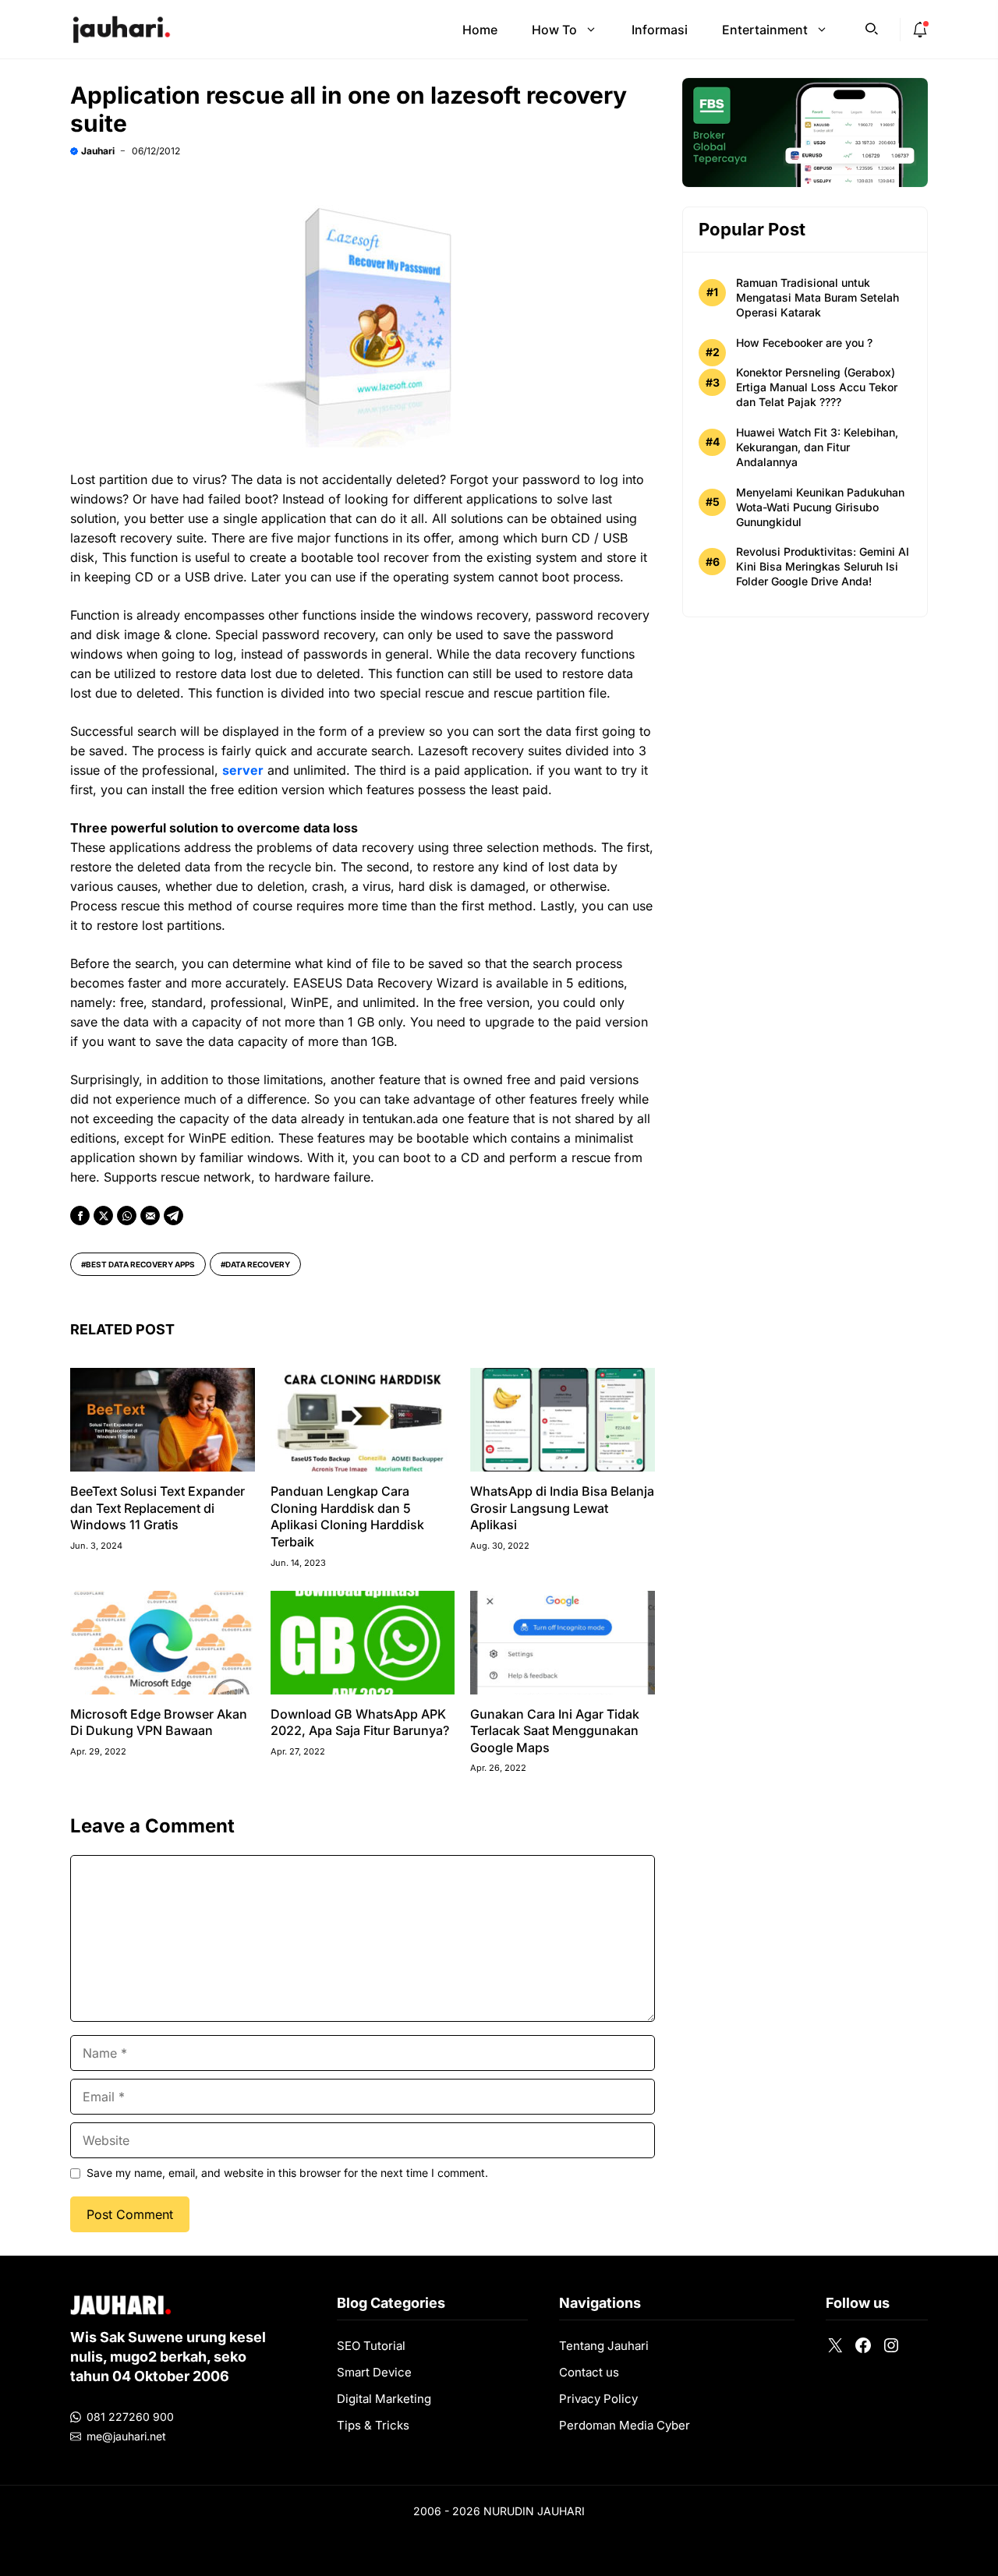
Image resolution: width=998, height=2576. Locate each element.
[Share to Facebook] (80, 1216)
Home (480, 30)
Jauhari (98, 151)
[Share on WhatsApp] (127, 1216)
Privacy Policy (598, 2399)
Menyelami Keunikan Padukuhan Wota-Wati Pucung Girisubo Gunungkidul (820, 507)
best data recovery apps (140, 1264)
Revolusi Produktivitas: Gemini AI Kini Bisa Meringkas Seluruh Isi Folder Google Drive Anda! (823, 566)
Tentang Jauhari (604, 2346)
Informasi (660, 30)
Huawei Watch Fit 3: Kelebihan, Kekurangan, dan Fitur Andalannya (817, 447)
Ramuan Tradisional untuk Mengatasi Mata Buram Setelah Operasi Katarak (818, 297)
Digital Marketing (384, 2399)
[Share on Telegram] (173, 1216)
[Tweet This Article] (103, 1216)
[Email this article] (150, 1216)
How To (554, 30)
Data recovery (258, 1264)
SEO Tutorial (371, 2346)
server (243, 770)
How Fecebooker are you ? (804, 343)
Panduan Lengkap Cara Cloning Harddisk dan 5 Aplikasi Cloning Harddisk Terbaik (347, 1516)
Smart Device (374, 2372)
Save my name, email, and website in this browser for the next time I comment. (287, 2173)
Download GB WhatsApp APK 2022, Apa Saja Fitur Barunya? (360, 1723)
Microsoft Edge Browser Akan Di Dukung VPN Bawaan (159, 1723)
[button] (872, 27)
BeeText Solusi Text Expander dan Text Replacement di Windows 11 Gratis (157, 1508)
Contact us (589, 2372)
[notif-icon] (920, 30)
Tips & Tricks (373, 2425)
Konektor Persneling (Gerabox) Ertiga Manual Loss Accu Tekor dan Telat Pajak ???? (817, 387)
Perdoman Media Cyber (625, 2425)
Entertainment (765, 30)
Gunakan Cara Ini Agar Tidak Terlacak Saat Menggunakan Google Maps (555, 1731)
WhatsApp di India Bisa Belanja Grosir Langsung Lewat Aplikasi (562, 1508)
